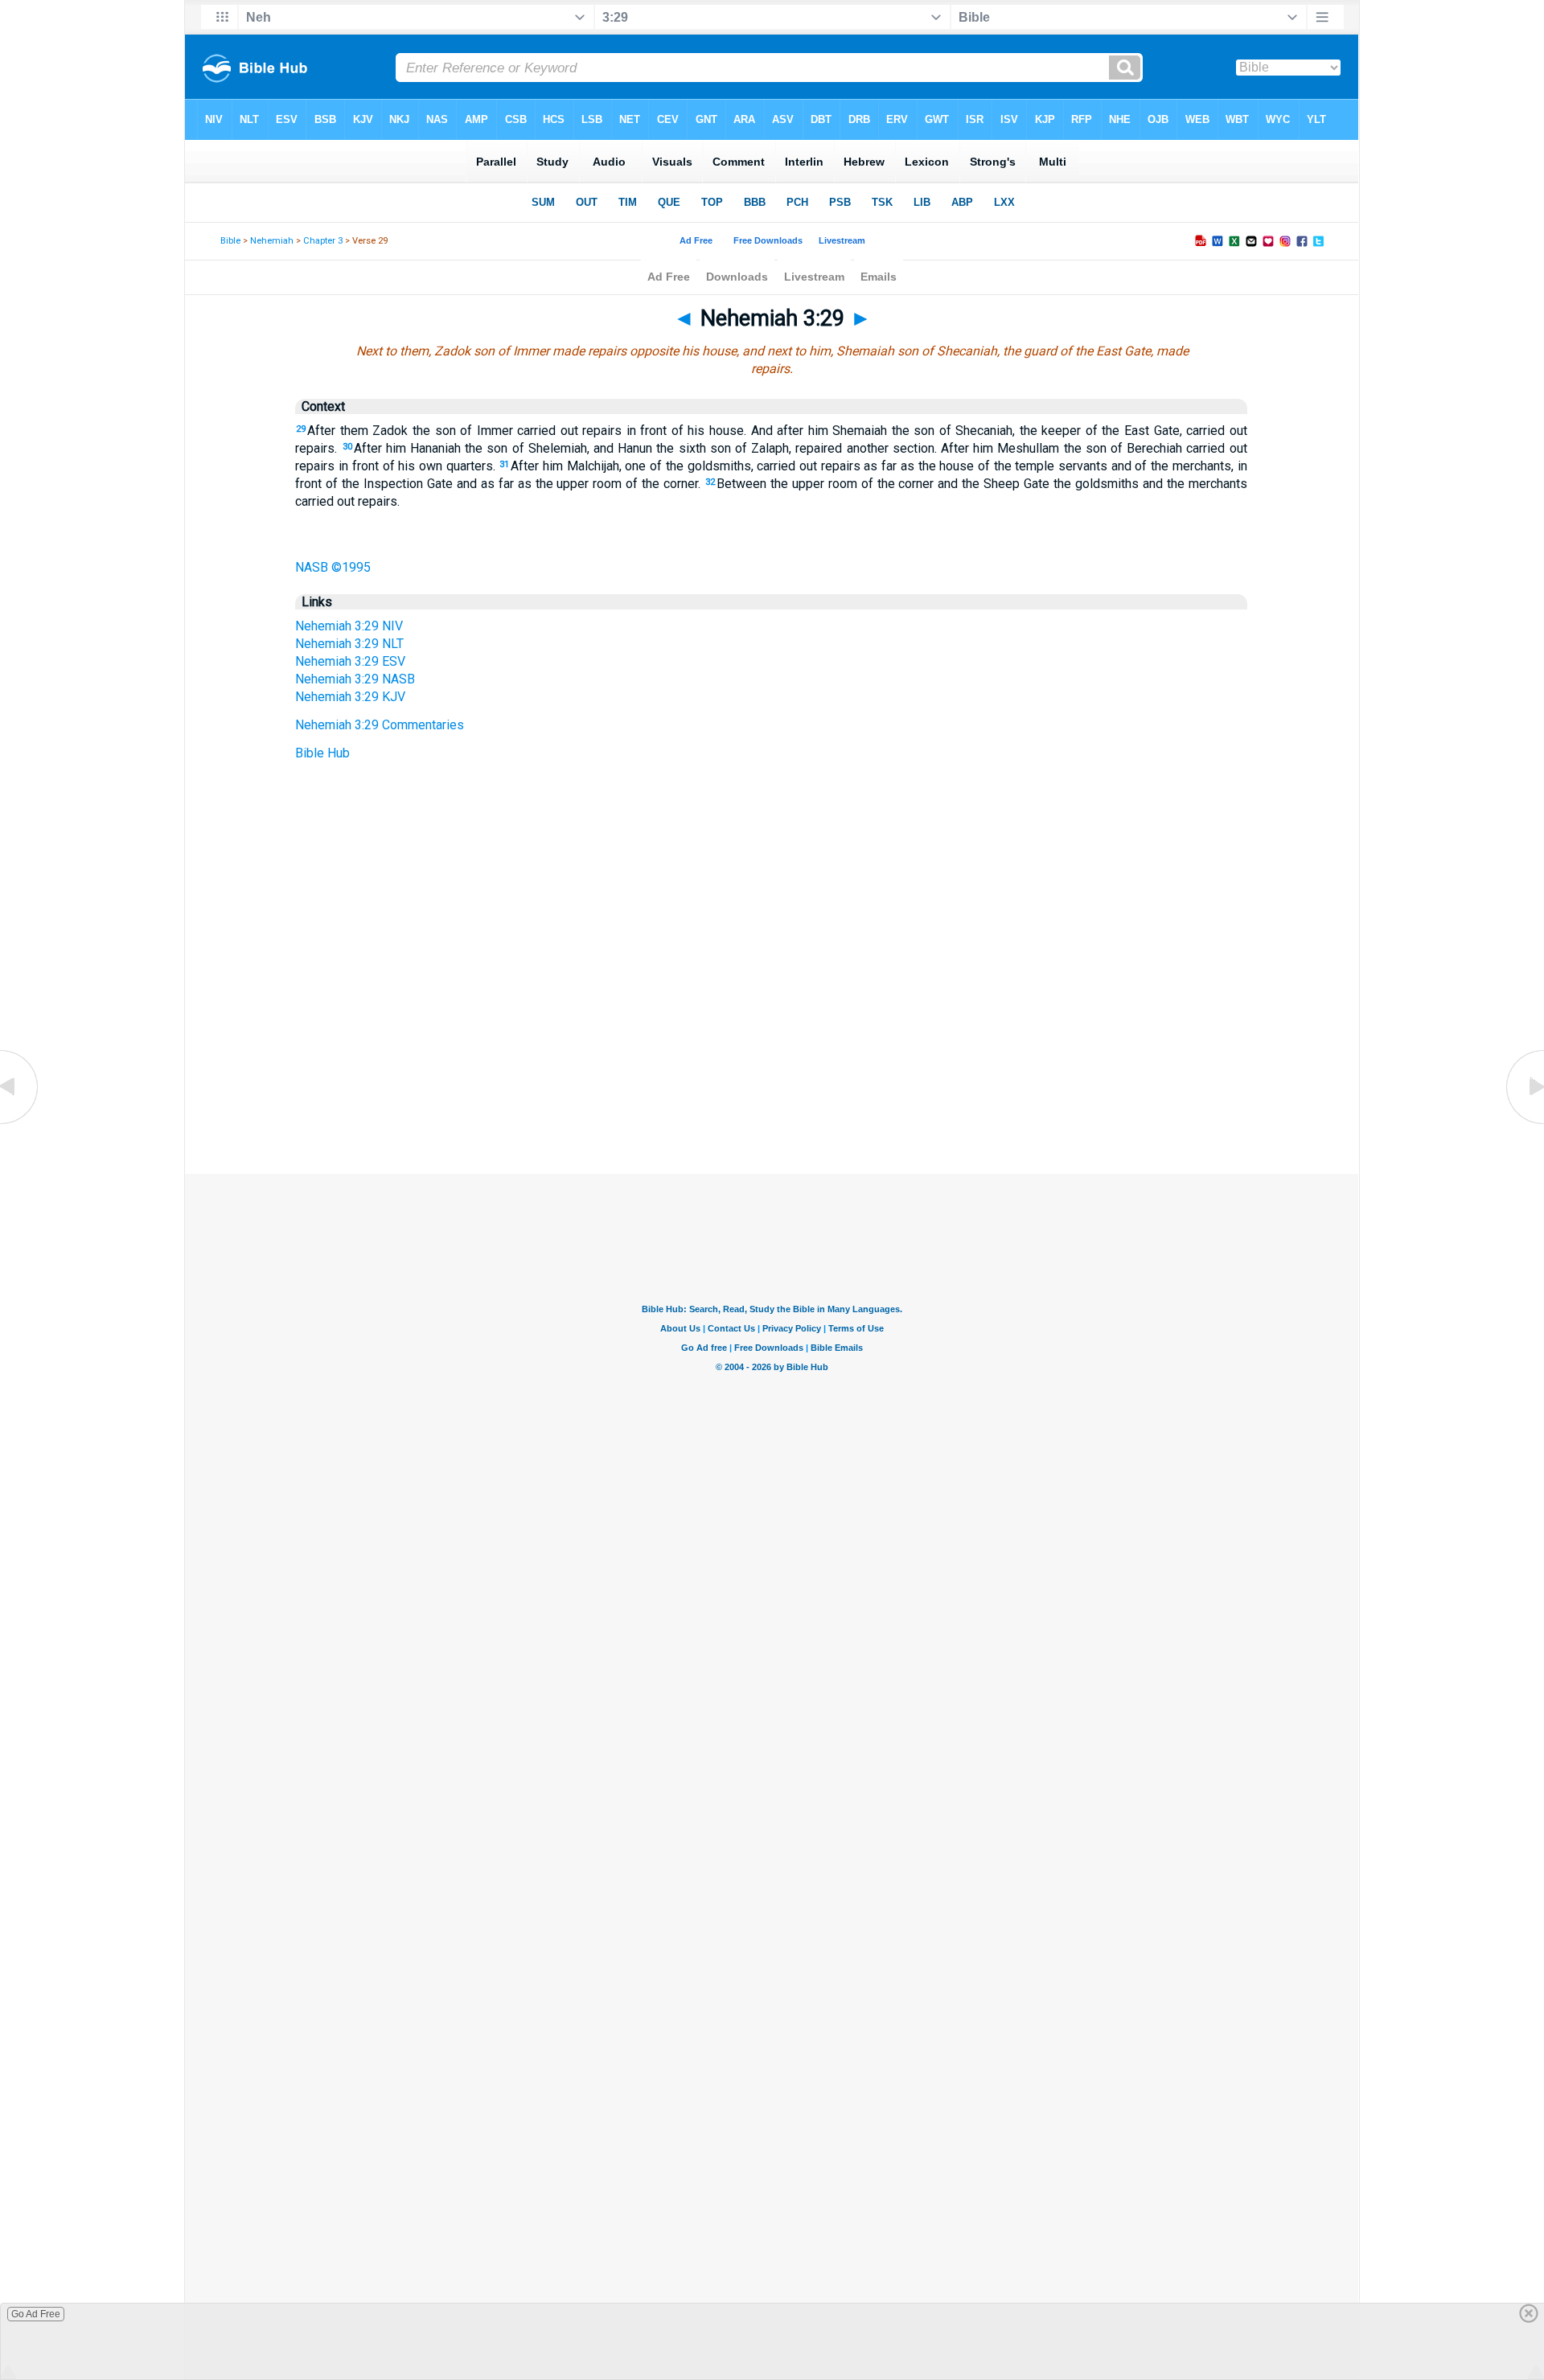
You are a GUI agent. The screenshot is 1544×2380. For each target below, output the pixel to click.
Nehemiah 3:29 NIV (349, 626)
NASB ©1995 (333, 567)
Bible (230, 241)
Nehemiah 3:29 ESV (350, 661)
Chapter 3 (323, 241)
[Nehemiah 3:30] (1524, 1123)
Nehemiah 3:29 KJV (350, 697)
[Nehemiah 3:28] (20, 1123)
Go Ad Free (36, 2314)
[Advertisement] (772, 1076)
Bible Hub (322, 753)
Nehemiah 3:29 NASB (355, 679)
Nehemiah (272, 241)
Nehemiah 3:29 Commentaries (380, 725)
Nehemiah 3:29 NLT (349, 644)
